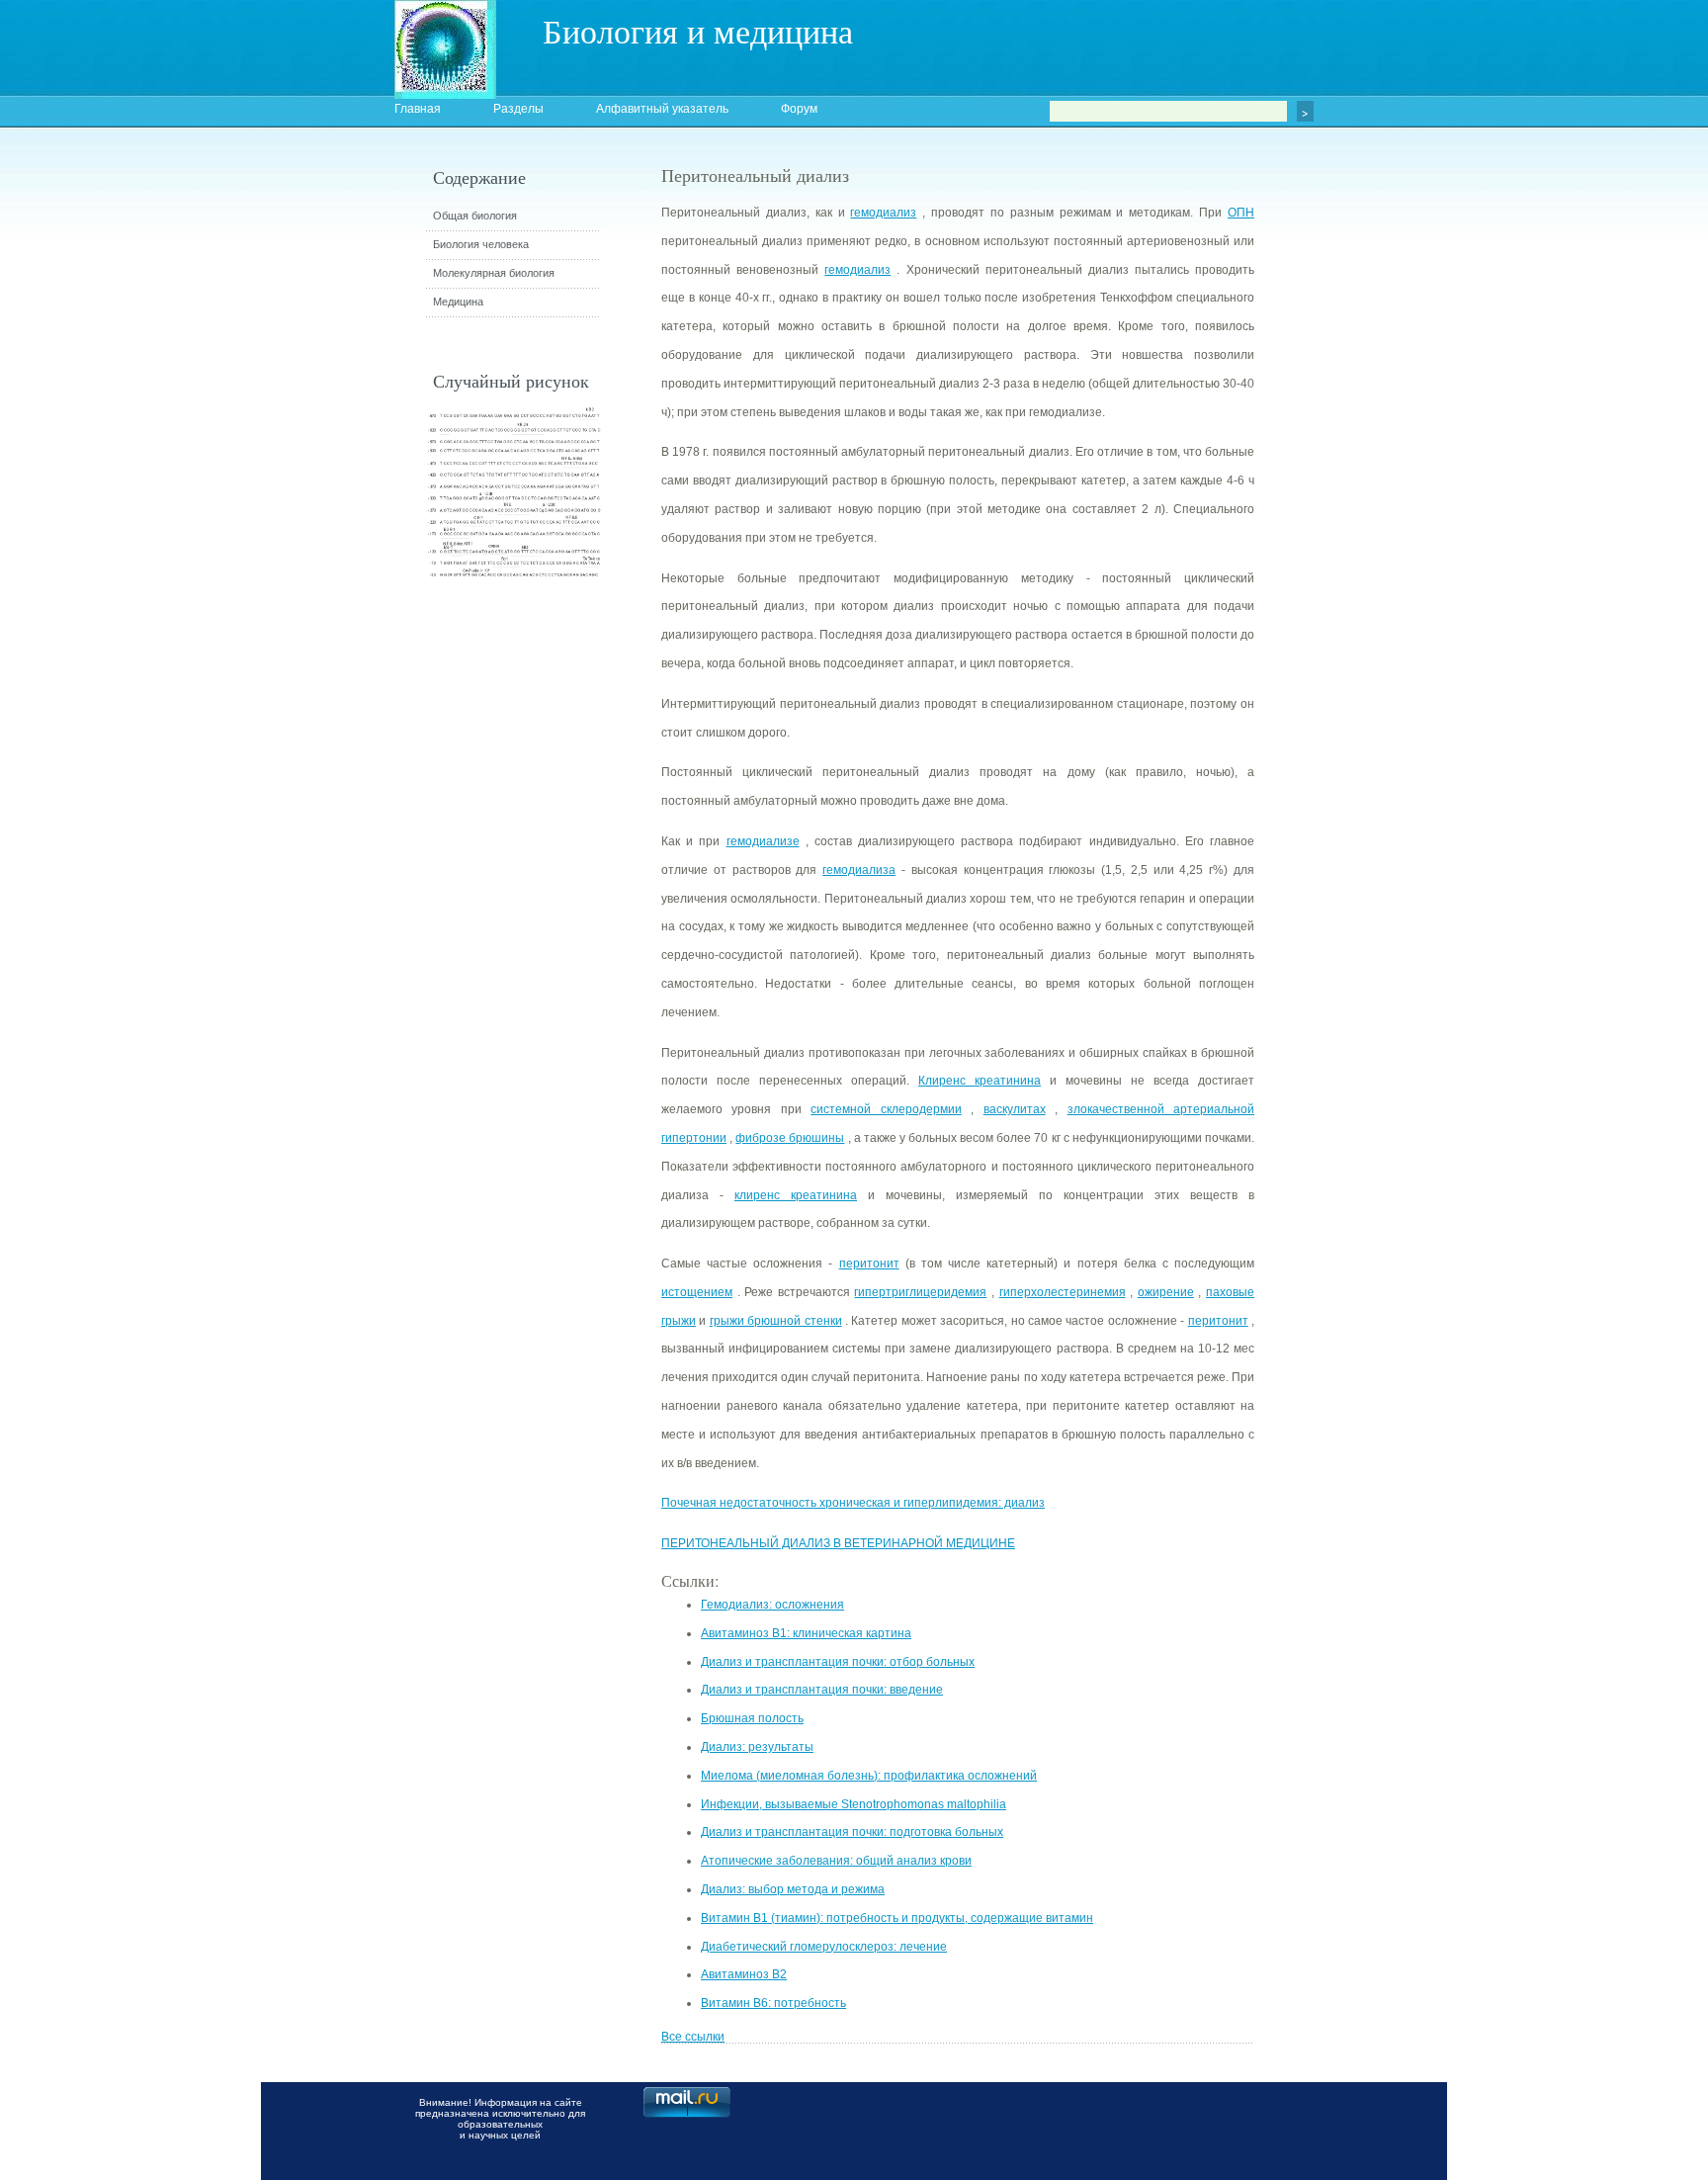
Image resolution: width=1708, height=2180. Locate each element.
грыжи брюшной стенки (776, 1321)
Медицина (458, 302)
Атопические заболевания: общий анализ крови (836, 1861)
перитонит (869, 1264)
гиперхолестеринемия (1063, 1292)
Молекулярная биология (494, 273)
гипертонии (694, 1138)
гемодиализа (859, 870)
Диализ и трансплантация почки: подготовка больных (852, 1832)
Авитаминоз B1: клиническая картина (806, 1633)
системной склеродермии (886, 1109)
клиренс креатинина (796, 1195)
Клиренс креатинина (980, 1081)
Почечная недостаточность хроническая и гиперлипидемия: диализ (853, 1503)
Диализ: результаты (757, 1747)
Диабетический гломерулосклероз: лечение (824, 1947)
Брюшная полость (752, 1718)
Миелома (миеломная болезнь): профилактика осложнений (869, 1776)
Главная (418, 109)
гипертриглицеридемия (920, 1292)
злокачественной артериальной (1161, 1109)
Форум (799, 109)
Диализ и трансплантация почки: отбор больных (838, 1662)
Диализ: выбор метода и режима (793, 1889)
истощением (697, 1292)
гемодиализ (883, 213)
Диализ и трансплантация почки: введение (822, 1690)
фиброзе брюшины (790, 1138)
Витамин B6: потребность (773, 2003)
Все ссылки (693, 2037)
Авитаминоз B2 (744, 1974)
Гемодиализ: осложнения (772, 1605)
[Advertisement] (1363, 519)
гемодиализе (763, 841)
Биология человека (481, 244)
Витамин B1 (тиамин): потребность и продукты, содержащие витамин (897, 1918)
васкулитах (1015, 1109)
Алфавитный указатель (662, 109)
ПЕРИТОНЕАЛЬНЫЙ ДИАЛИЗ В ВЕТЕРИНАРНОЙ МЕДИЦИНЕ (838, 1543)
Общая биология (475, 216)
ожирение (1166, 1292)
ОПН (1241, 213)
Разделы (518, 109)
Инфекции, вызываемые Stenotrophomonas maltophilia (854, 1804)
